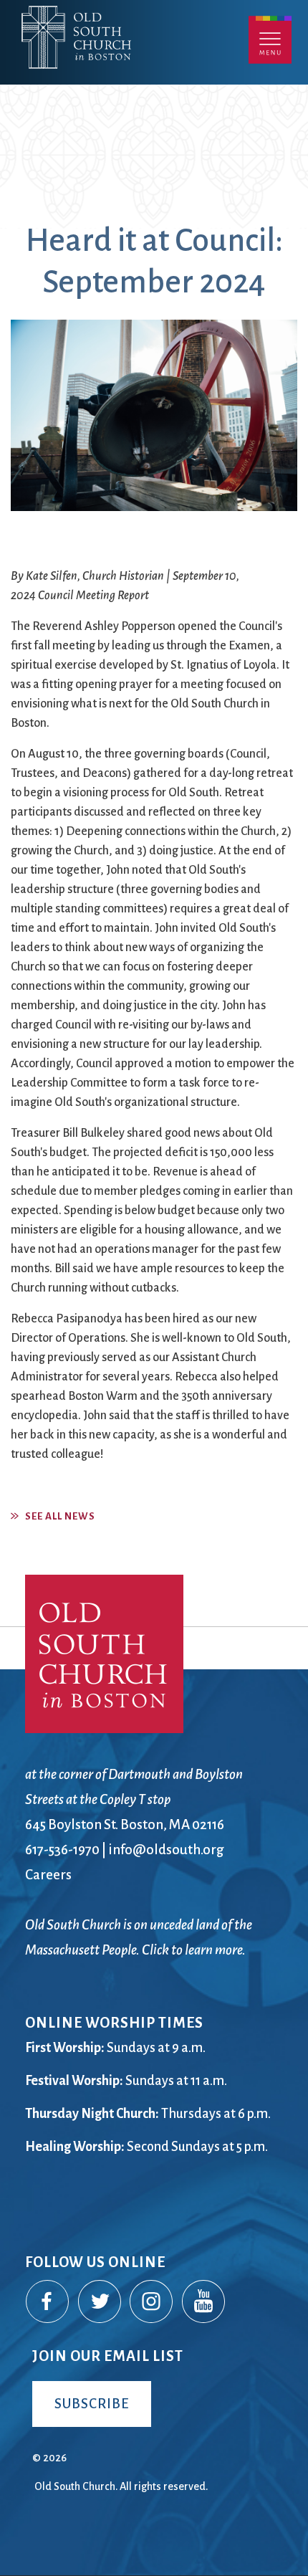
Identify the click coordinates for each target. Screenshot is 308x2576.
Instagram (152, 2302)
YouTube (204, 2302)
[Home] (141, 63)
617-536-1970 (62, 1850)
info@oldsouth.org (166, 1850)
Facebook (48, 2302)
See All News (60, 1516)
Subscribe (92, 2404)
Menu (270, 40)
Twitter (100, 2302)
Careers (48, 1875)
